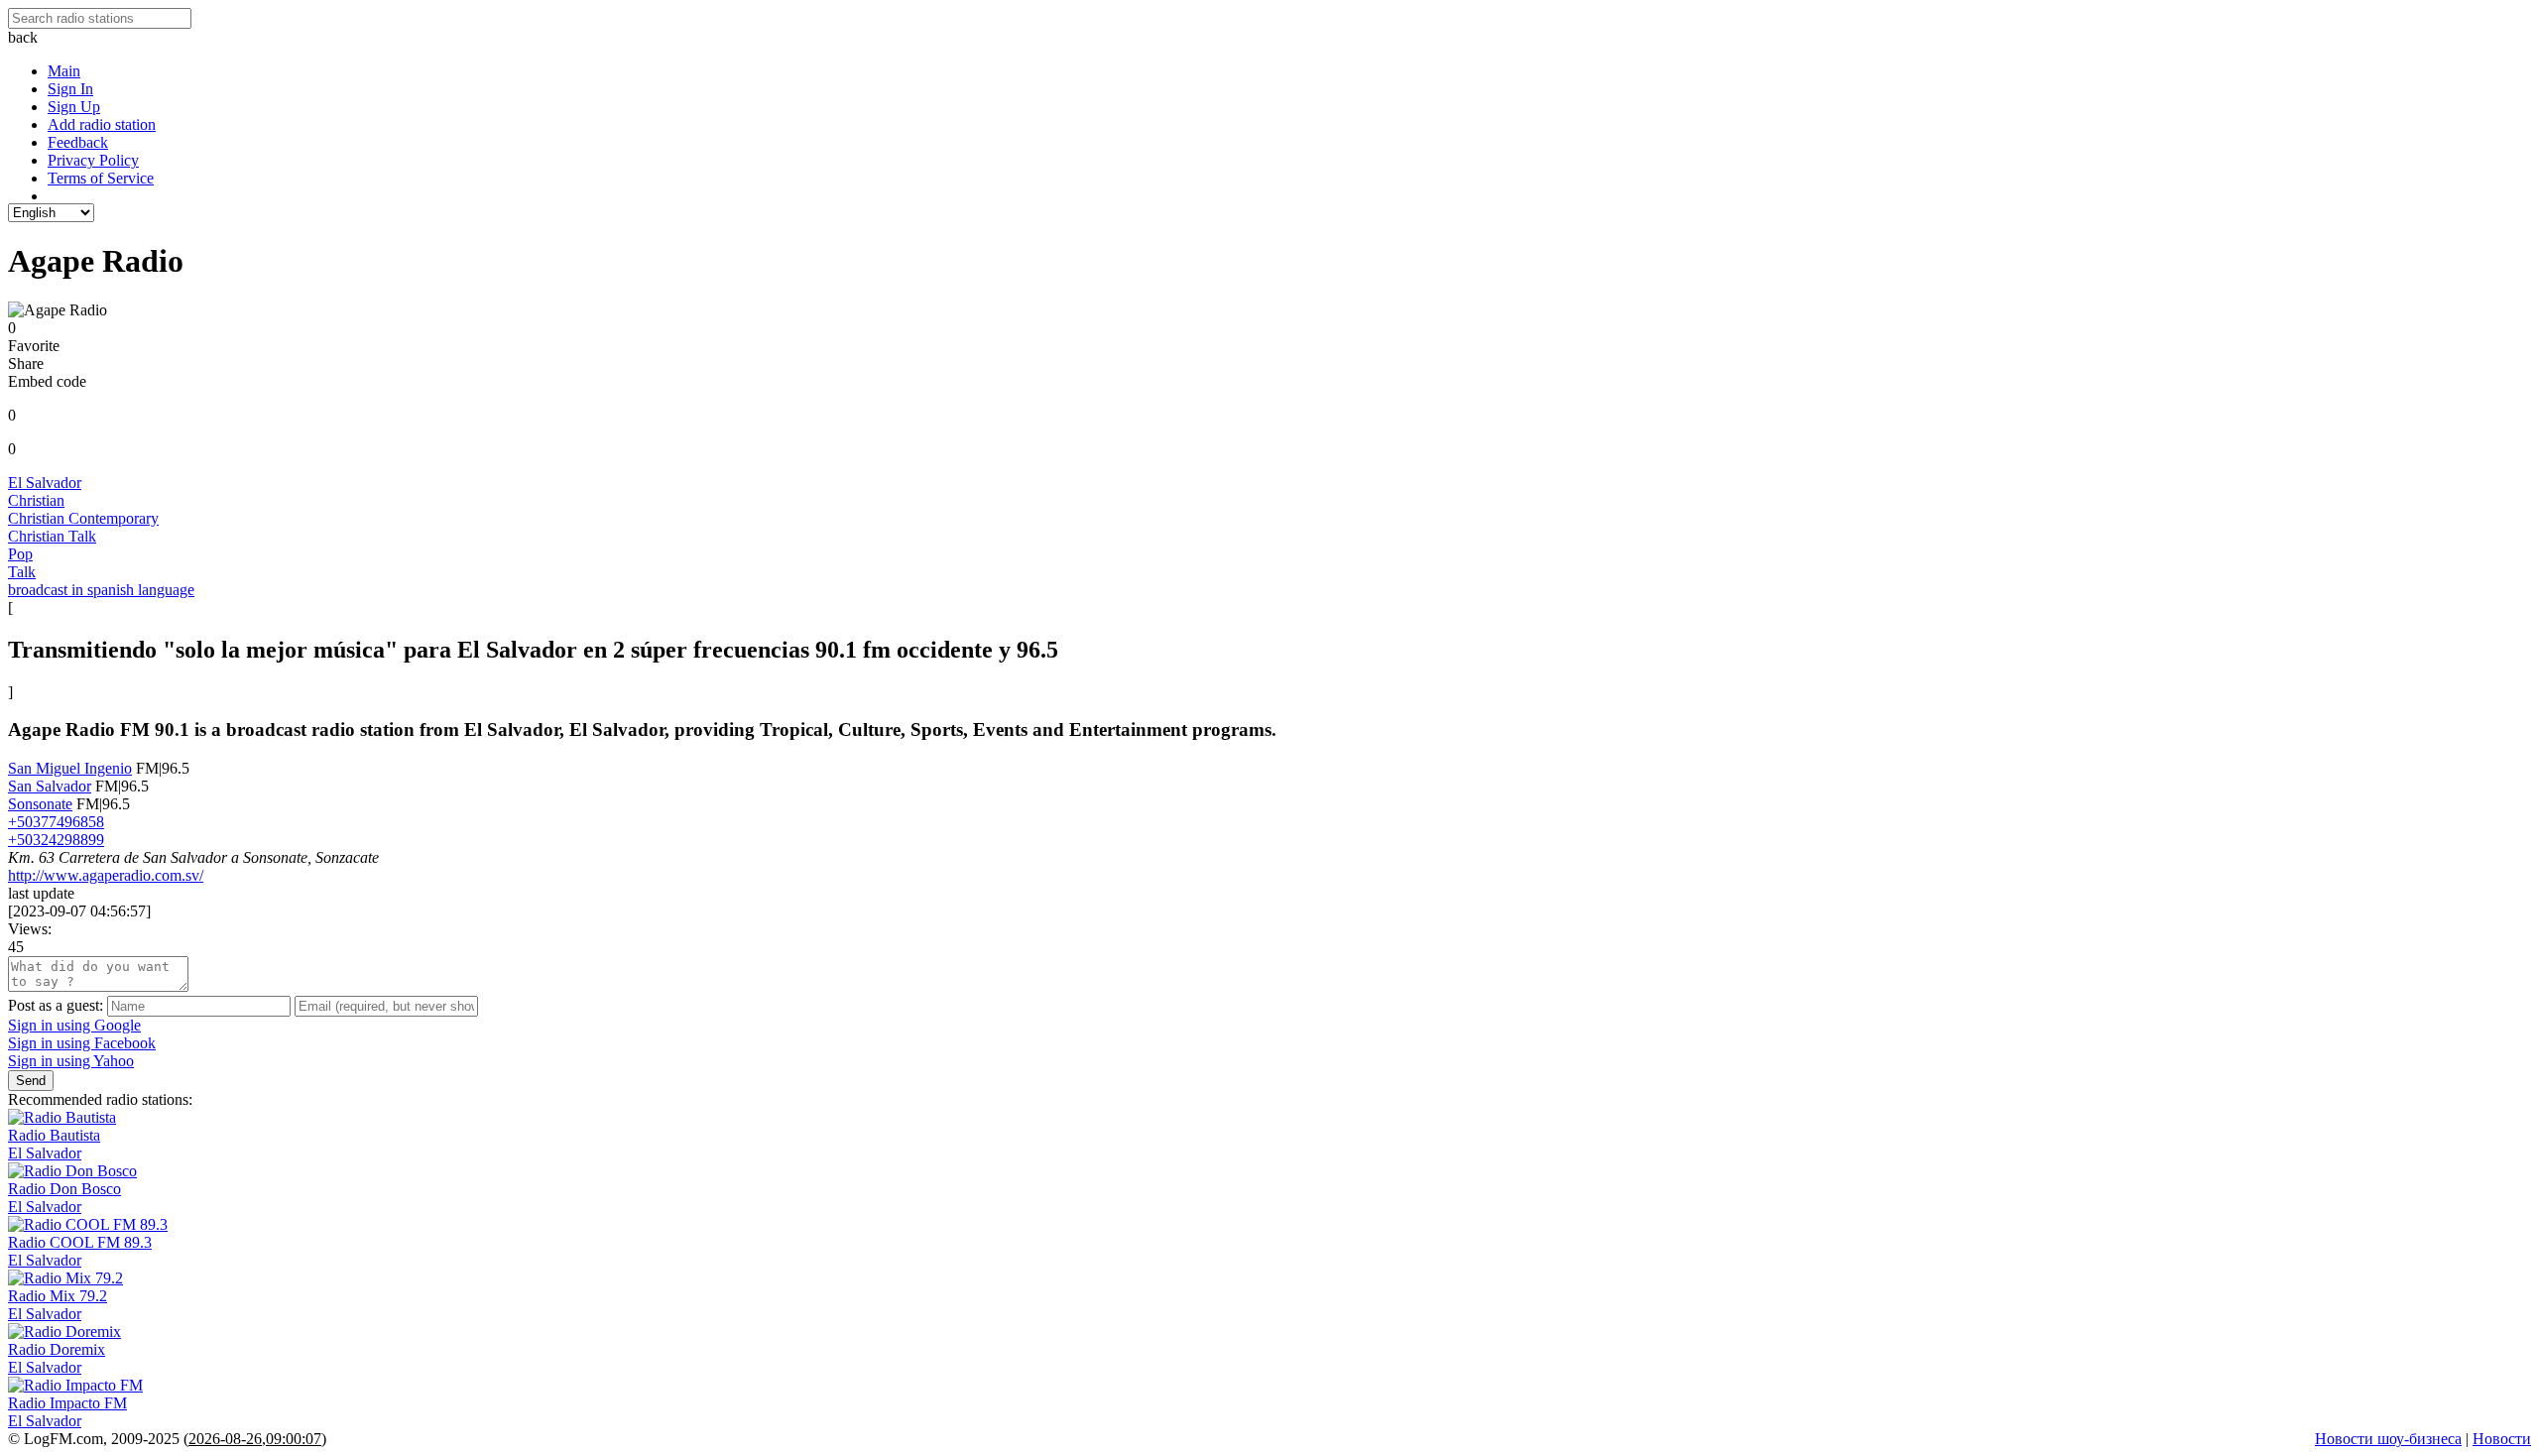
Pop (20, 554)
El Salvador (45, 483)
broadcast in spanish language (101, 590)
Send (31, 1081)
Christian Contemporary (83, 518)
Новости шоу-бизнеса (2388, 1439)
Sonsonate (40, 804)
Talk (22, 572)
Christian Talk (52, 536)
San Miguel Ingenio (70, 768)
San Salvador (50, 786)
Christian (36, 500)
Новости (2502, 1439)
